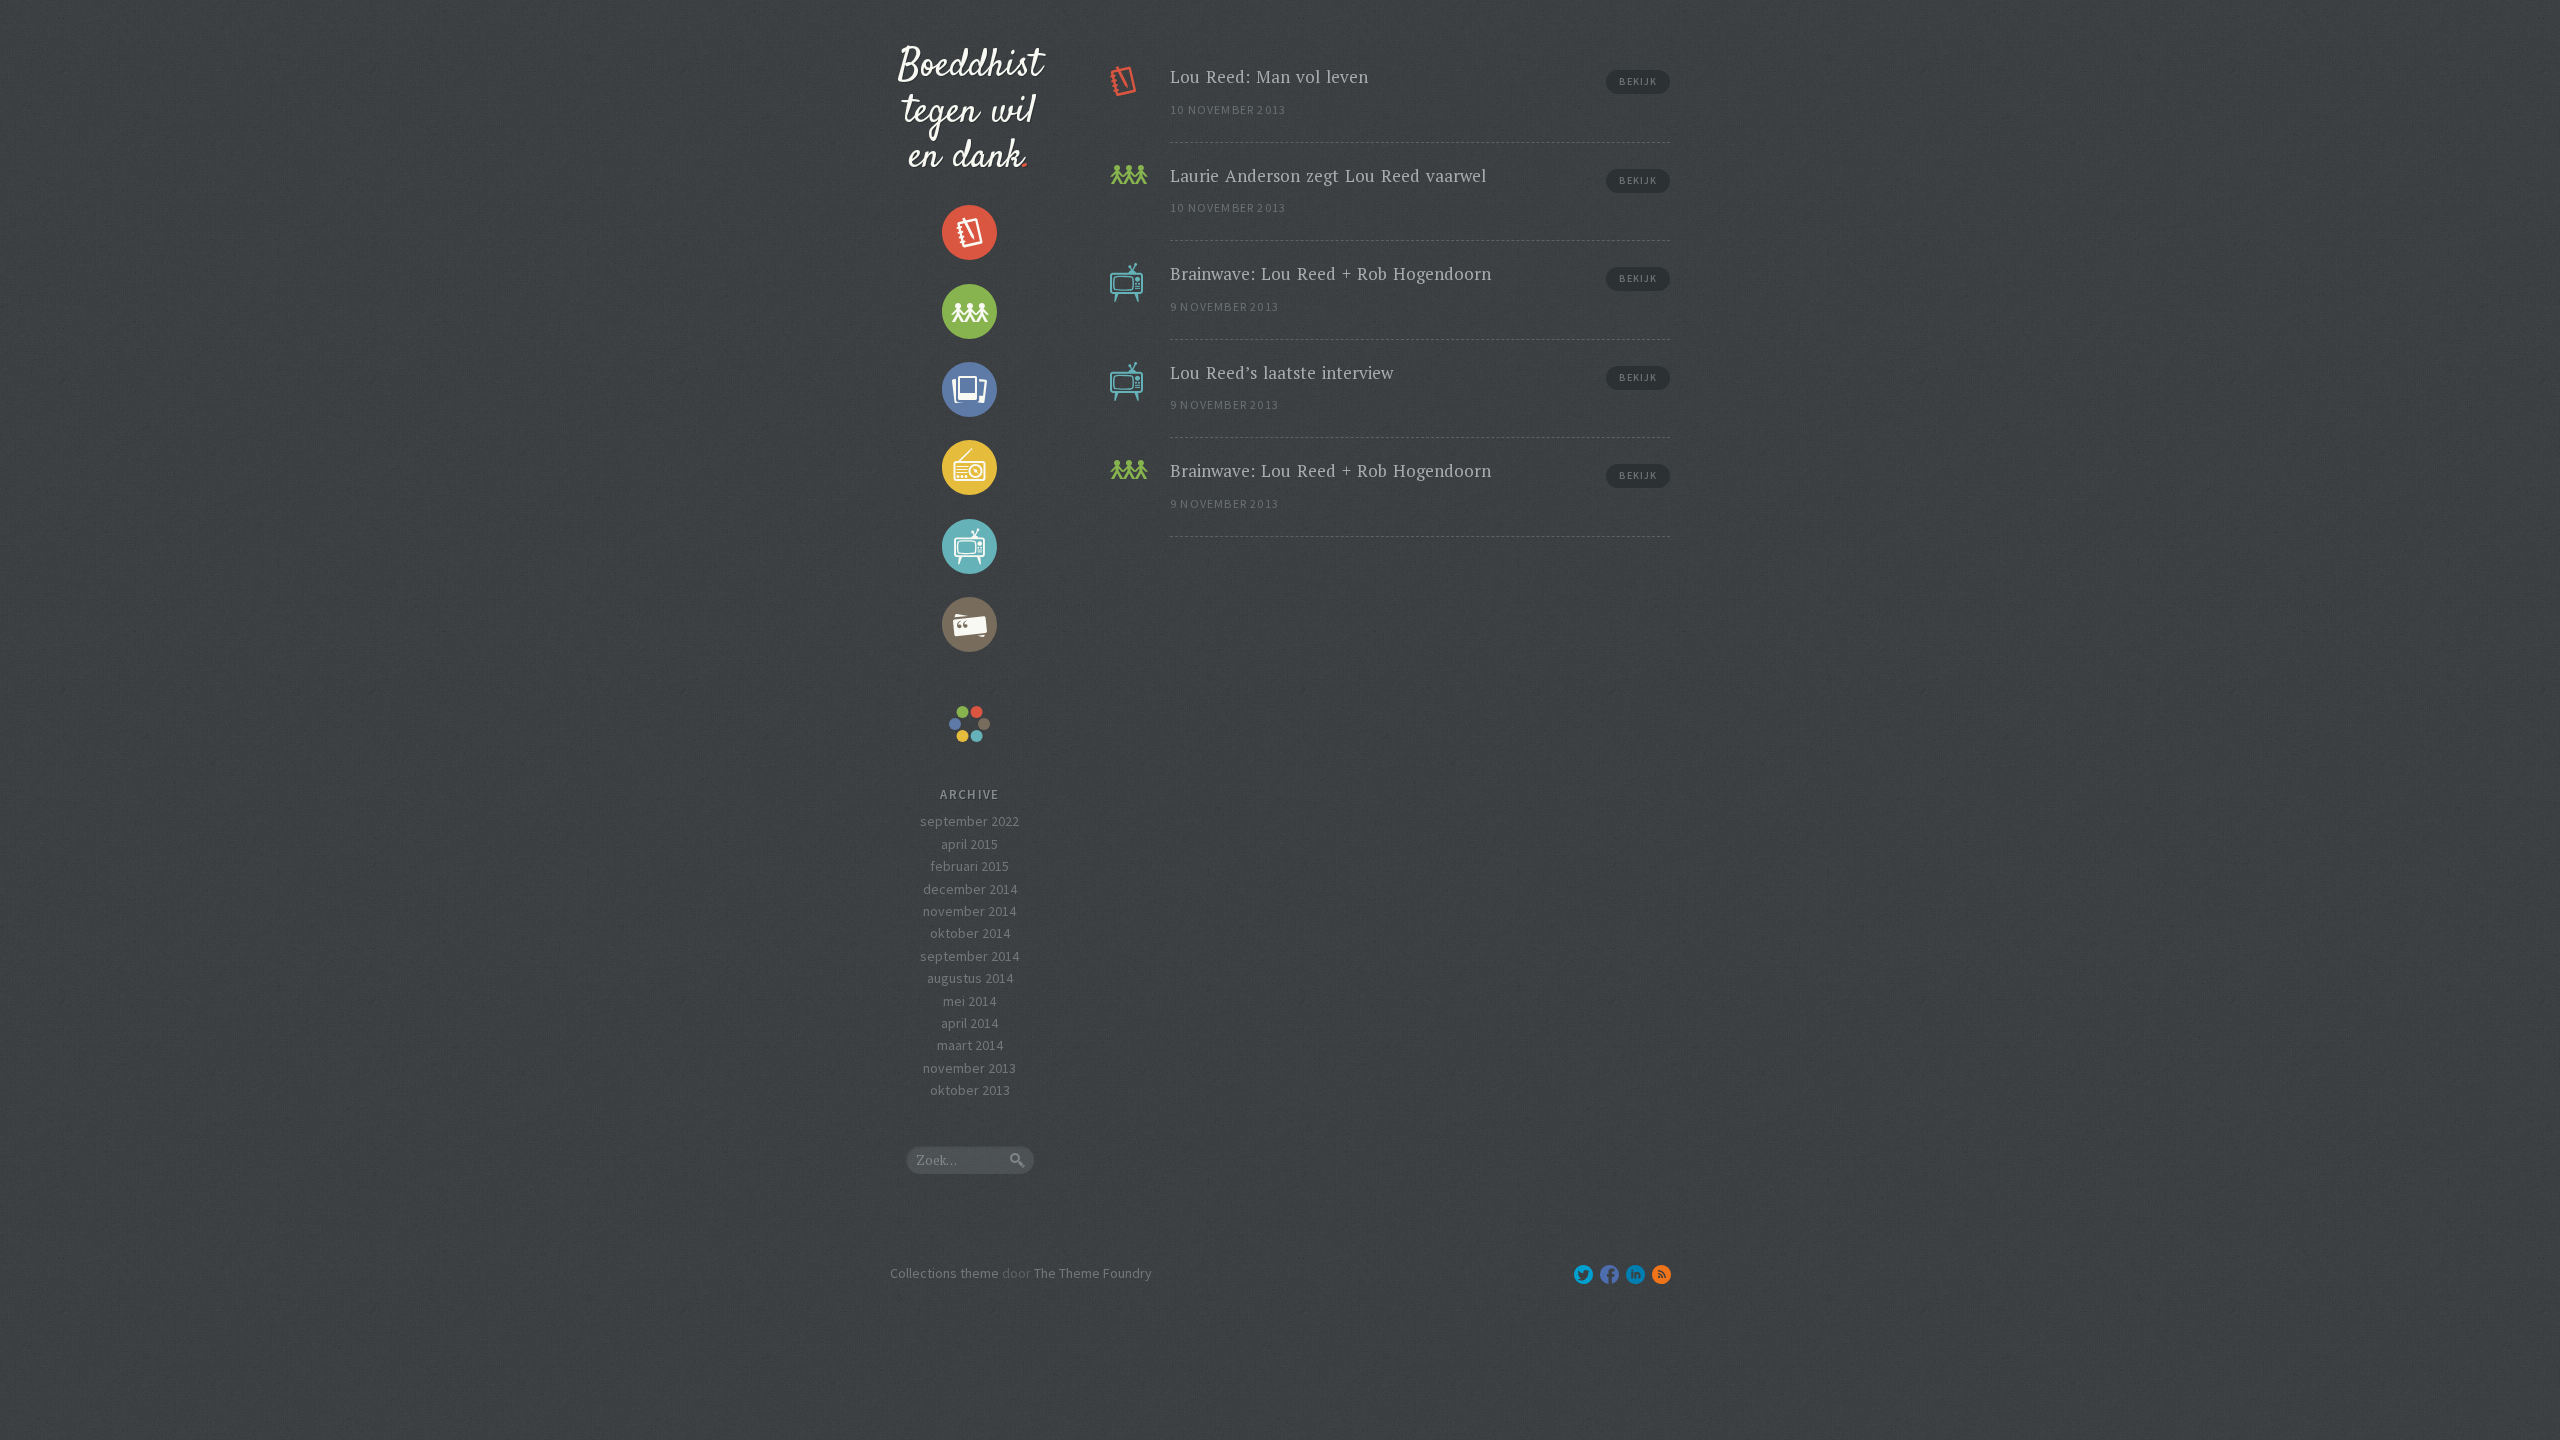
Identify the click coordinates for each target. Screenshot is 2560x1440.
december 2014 (970, 889)
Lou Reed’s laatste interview (1281, 372)
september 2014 (969, 956)
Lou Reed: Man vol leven (1269, 76)
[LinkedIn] (1635, 1274)
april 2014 (969, 1023)
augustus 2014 (970, 978)
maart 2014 (970, 1045)
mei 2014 (969, 1001)
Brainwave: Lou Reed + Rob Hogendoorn (1330, 273)
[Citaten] (970, 625)
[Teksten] (970, 233)
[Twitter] (1583, 1274)
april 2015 (969, 844)
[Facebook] (1609, 1274)
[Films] (970, 546)
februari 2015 (969, 866)
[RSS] (1661, 1274)
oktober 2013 (970, 1090)
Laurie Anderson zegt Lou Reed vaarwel (1328, 175)
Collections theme (944, 1273)
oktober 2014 (970, 933)
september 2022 (969, 821)
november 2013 (969, 1068)
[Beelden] (970, 390)
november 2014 (969, 911)
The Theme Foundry (1093, 1273)
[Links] (970, 311)
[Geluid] (970, 468)
